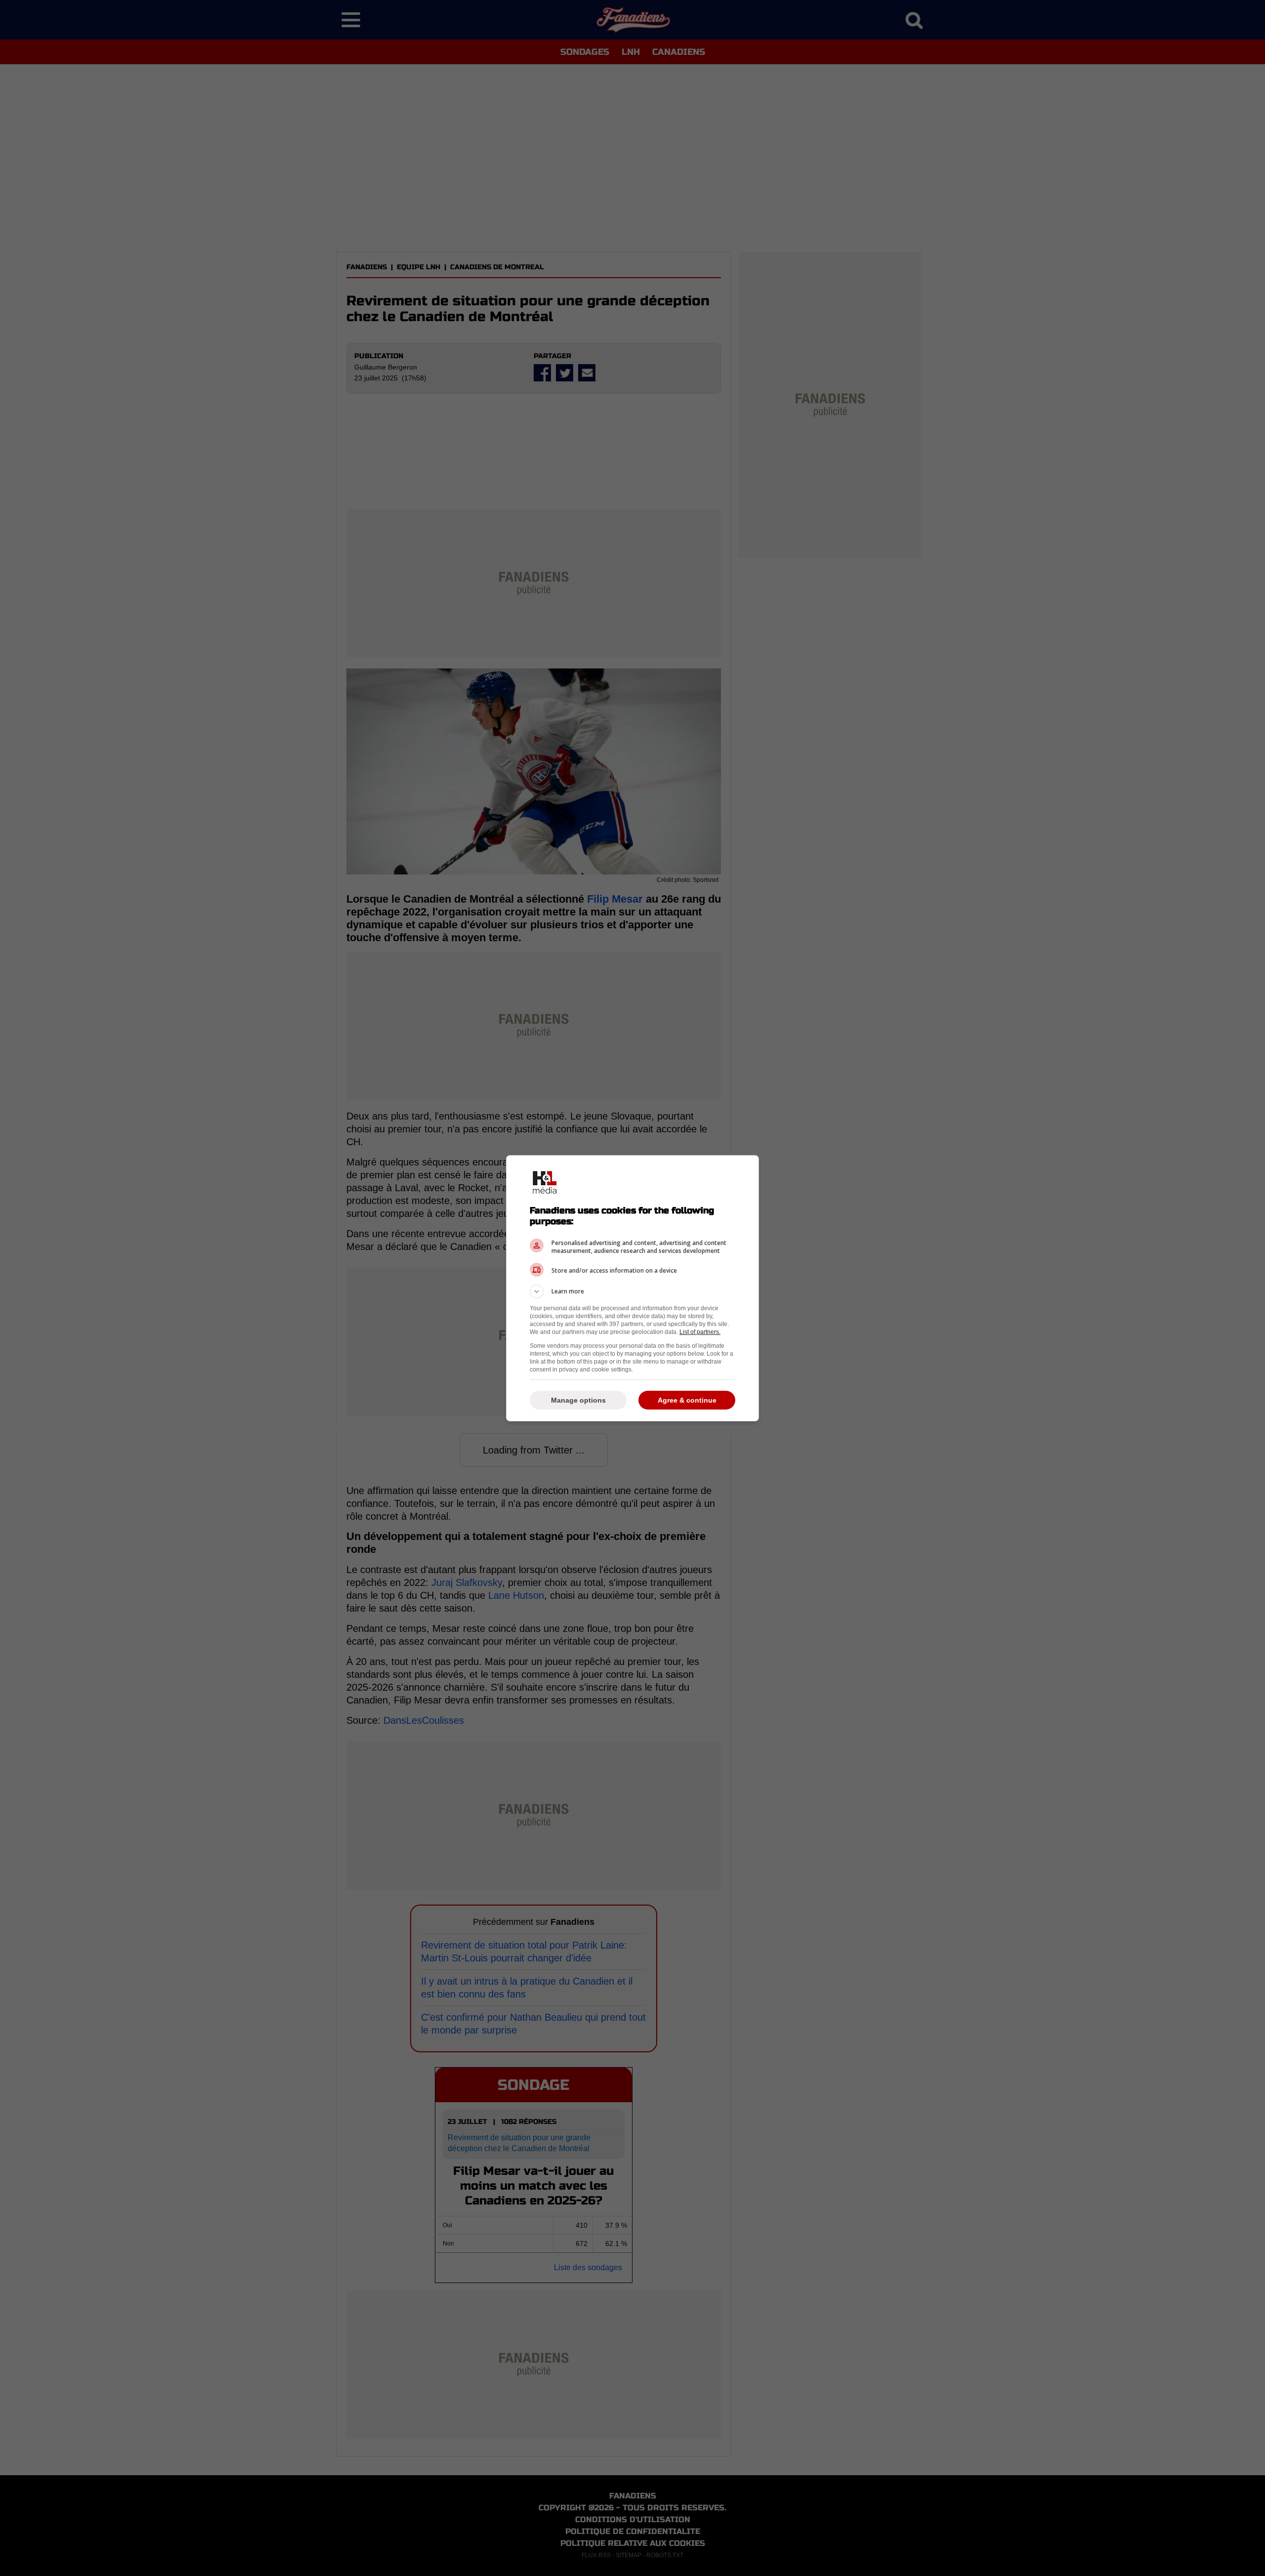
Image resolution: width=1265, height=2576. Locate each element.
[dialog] (632, 1288)
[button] (632, 1291)
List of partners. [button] (700, 1332)
